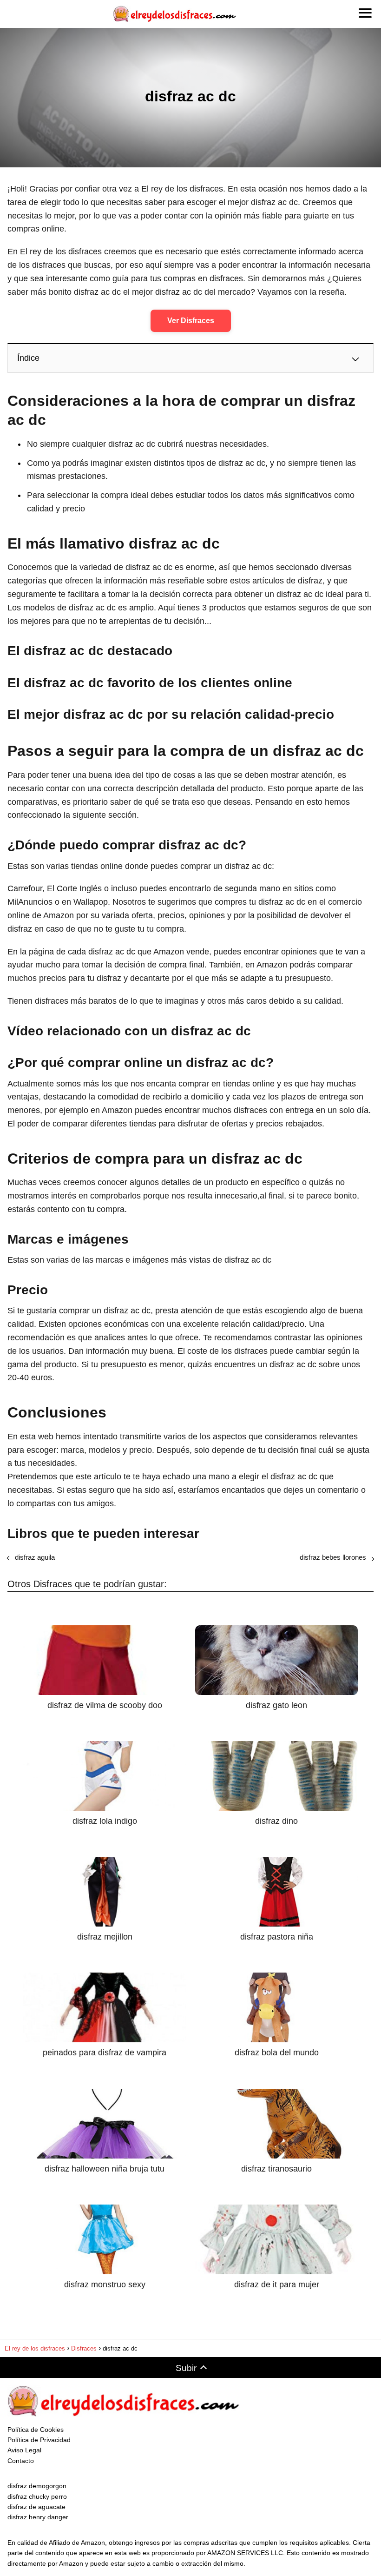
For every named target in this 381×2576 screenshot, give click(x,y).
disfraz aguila (35, 1557)
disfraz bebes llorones (333, 1557)
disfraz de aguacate (36, 2507)
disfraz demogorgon (37, 2486)
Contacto (21, 2461)
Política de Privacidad (39, 2440)
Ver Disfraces (191, 321)
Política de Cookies (36, 2430)
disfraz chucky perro (37, 2497)
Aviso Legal (24, 2450)
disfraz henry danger (38, 2517)
